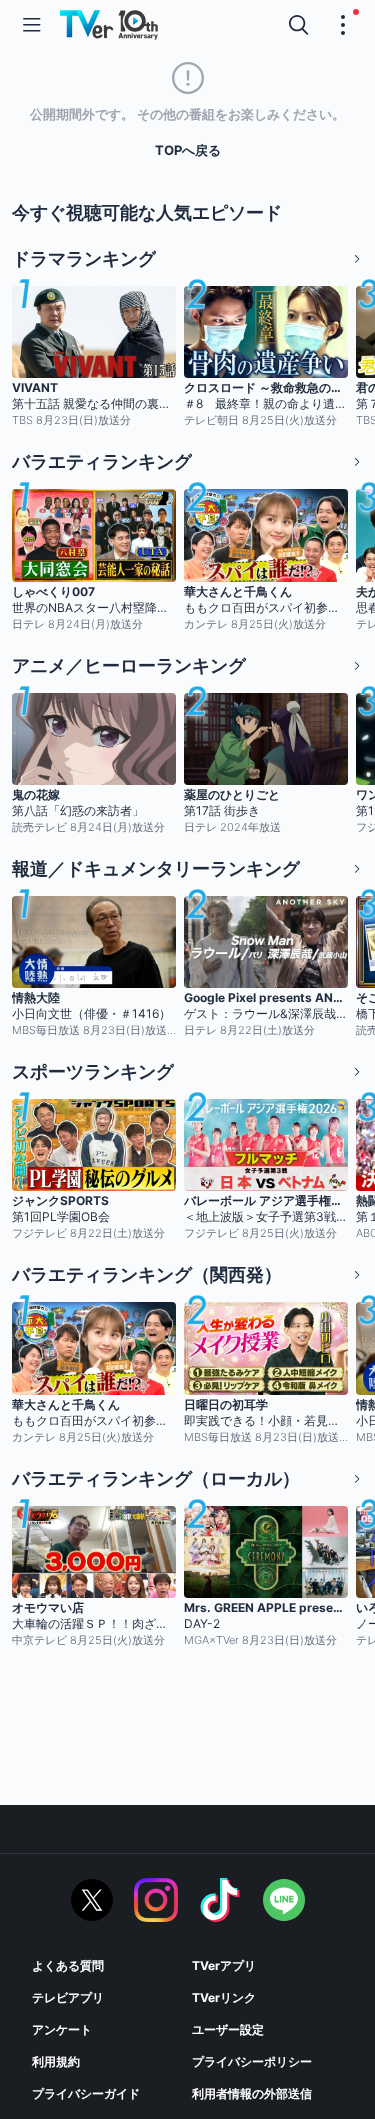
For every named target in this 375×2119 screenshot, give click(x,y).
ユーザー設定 (228, 2029)
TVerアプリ (224, 1965)
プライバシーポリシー (252, 2061)
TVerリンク (224, 1997)
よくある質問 (68, 1965)
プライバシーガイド (86, 2093)
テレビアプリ (68, 1997)
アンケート (62, 2029)
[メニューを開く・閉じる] (343, 25)
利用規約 (56, 2061)
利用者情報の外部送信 (252, 2093)
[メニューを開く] (32, 25)
